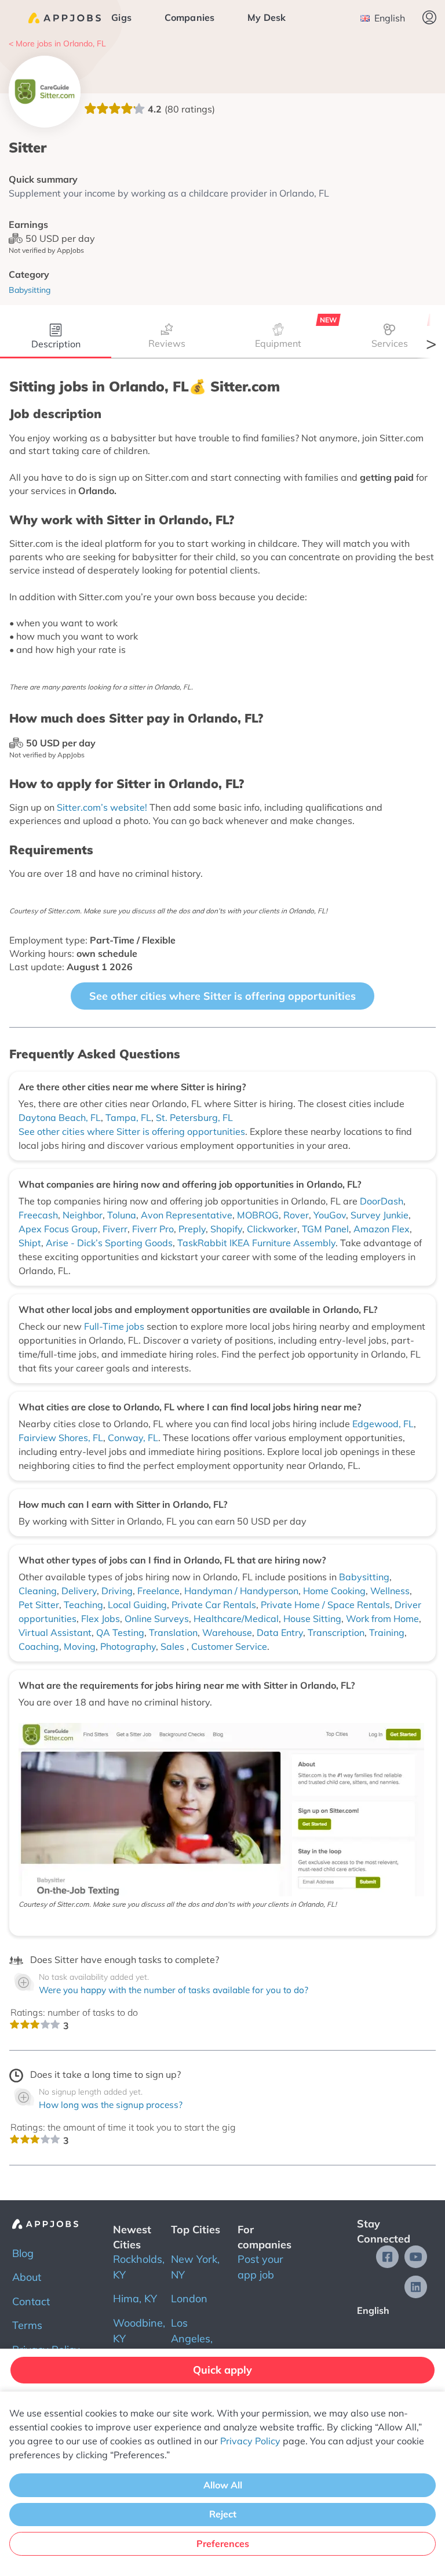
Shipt (30, 1243)
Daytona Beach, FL (60, 1118)
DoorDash (382, 1201)
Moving (80, 1646)
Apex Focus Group (58, 1229)
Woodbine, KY (139, 2331)
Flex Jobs (101, 1619)
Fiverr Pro (153, 1229)
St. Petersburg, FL (194, 1118)
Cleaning (38, 1591)
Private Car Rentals (214, 1605)
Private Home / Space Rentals (325, 1605)
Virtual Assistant (55, 1632)
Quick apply (222, 2370)
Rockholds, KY (139, 2267)
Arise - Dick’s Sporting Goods (109, 1243)
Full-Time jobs (115, 1326)
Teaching (83, 1605)
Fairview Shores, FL (61, 1438)
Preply (192, 1229)
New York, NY (195, 2267)
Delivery (79, 1591)
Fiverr (115, 1229)
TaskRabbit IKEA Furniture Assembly (256, 1243)
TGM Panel (325, 1229)
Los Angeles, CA (192, 2339)
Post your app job (260, 2267)
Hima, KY (135, 2299)
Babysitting (364, 1577)
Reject (223, 2514)
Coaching (39, 1646)
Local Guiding (137, 1605)
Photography (128, 1646)
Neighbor (83, 1215)
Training (387, 1632)
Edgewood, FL (383, 1424)
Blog (23, 2253)
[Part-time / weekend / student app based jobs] (65, 18)
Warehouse (227, 1632)
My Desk (267, 17)
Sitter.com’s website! (102, 807)
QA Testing (120, 1632)
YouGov (330, 1215)
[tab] (56, 338)
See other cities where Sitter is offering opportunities (222, 996)
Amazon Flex (382, 1229)
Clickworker (272, 1229)
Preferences (223, 2544)
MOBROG (258, 1215)
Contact (31, 2301)
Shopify (226, 1229)
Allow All (223, 2485)
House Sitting (312, 1619)
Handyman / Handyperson (241, 1591)
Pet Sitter (39, 1605)
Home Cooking (334, 1591)
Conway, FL (133, 1438)
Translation (173, 1632)
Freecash (38, 1215)
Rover (296, 1215)
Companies (190, 17)
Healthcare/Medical (236, 1619)
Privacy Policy (250, 2441)
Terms (27, 2325)
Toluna (122, 1215)
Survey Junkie (380, 1215)
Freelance (158, 1591)
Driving (117, 1591)
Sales (174, 1646)
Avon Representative (187, 1215)
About (27, 2277)
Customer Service (229, 1646)
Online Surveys (157, 1619)
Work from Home (382, 1619)
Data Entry (280, 1632)
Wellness (390, 1591)
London (189, 2299)
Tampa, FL (128, 1118)
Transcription (336, 1632)
